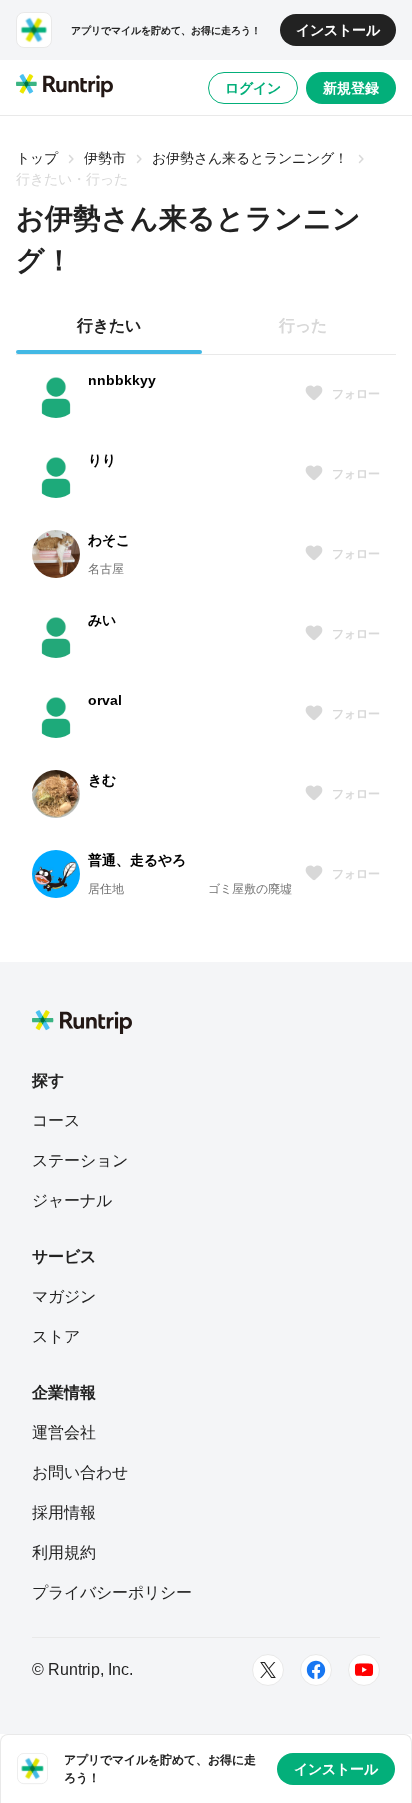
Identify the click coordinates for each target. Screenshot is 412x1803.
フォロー (356, 394)
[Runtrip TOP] (64, 87)
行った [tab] (303, 325)
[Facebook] (316, 1670)
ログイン (253, 88)
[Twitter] (268, 1670)
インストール (338, 30)
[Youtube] (364, 1670)
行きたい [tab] (109, 325)
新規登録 (351, 88)
